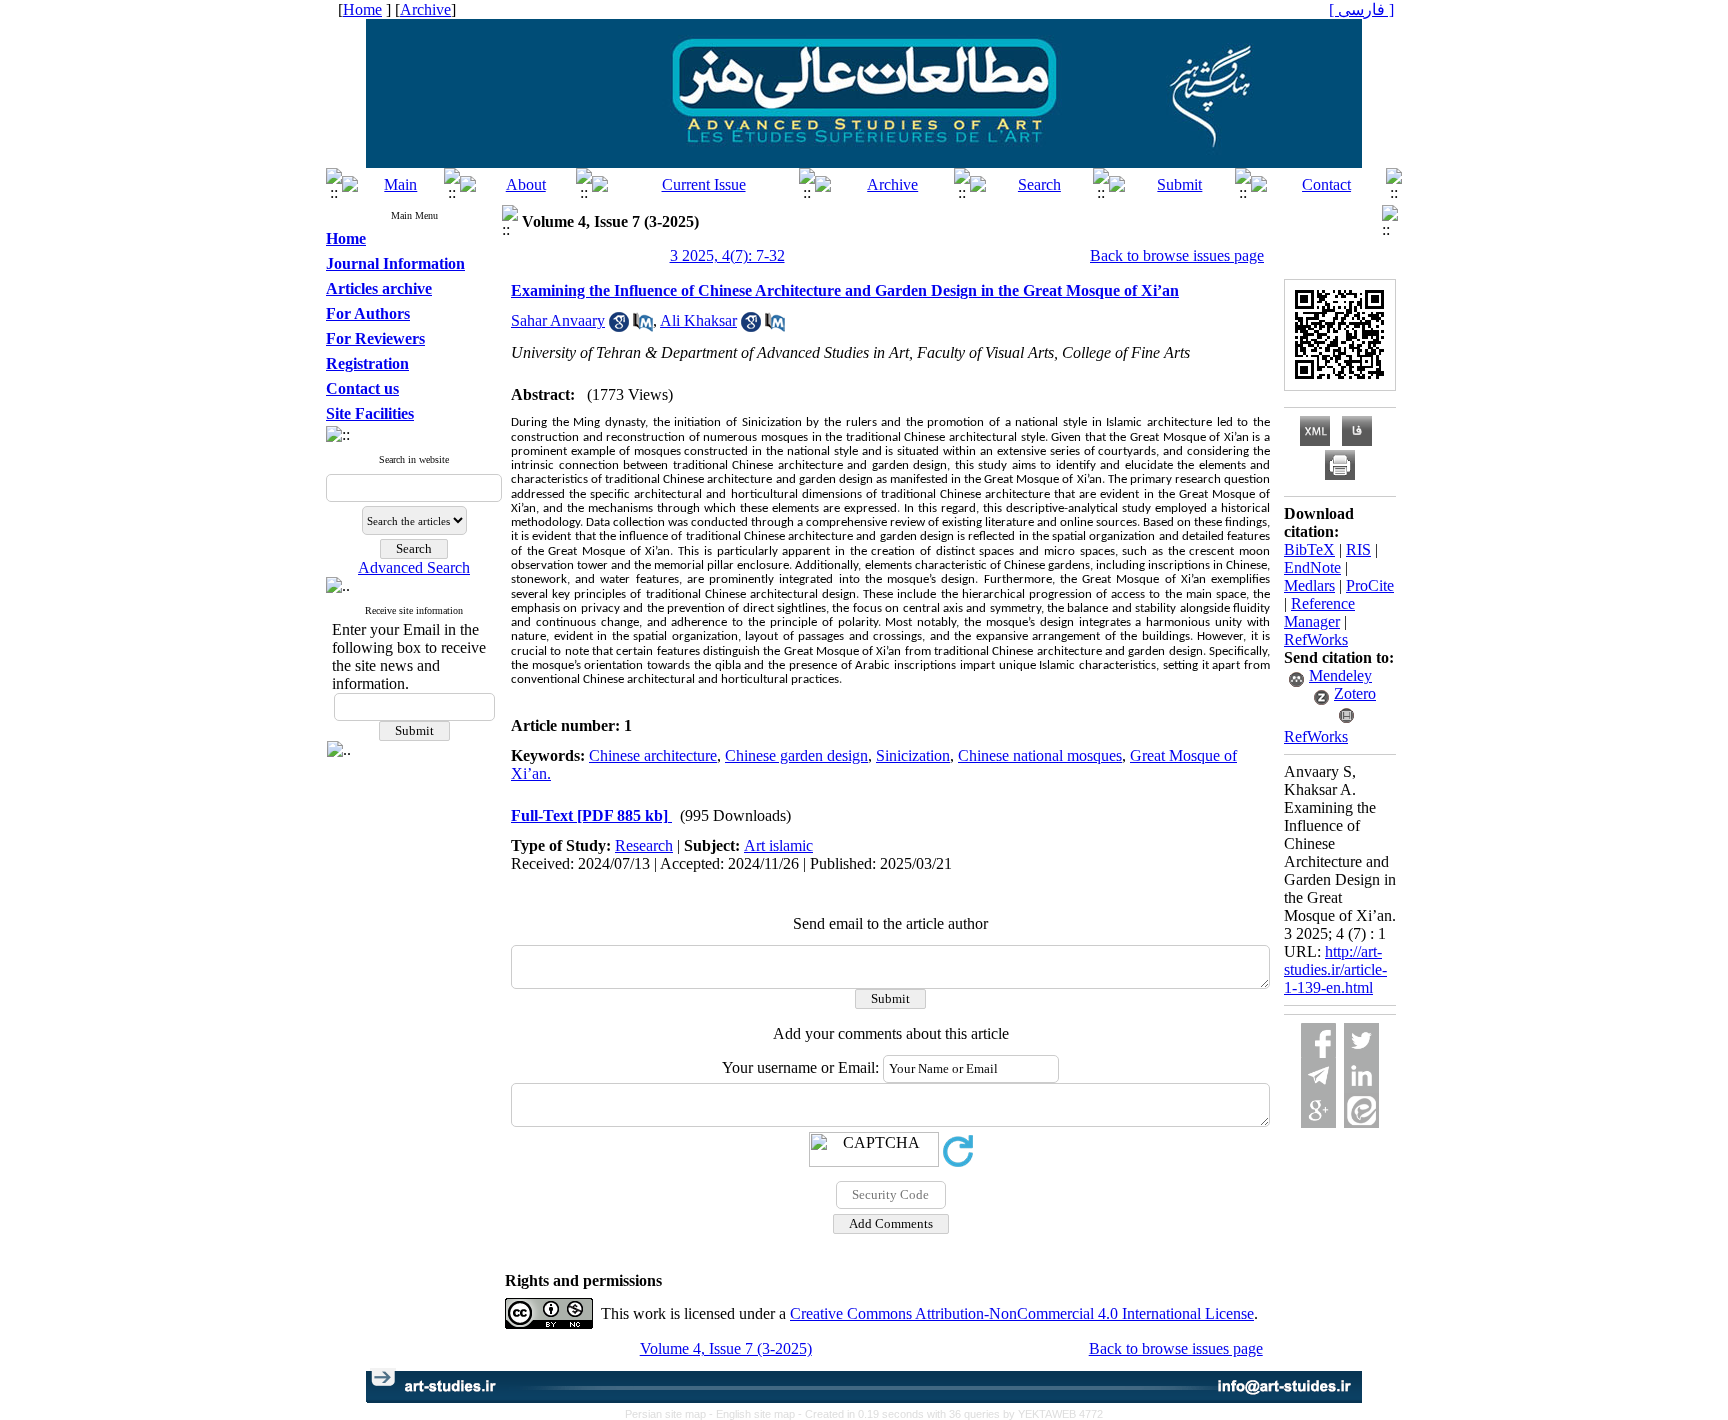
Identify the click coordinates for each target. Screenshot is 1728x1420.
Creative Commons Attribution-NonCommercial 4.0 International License (1022, 1313)
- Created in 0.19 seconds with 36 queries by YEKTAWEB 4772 (950, 1414)
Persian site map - (670, 1414)
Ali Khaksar (698, 320)
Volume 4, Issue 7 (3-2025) (726, 1348)
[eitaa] (1361, 1110)
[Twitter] (1361, 1040)
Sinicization (913, 755)
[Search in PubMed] (643, 326)
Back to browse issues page (1177, 255)
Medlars (1309, 585)
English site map (757, 1414)
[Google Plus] (1318, 1110)
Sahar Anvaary (558, 320)
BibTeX (1309, 549)
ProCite (1370, 585)
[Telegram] (1318, 1075)
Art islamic (778, 845)
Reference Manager (1319, 612)
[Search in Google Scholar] (619, 326)
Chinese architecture (653, 755)
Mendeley (1340, 675)
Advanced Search (414, 567)
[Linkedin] (1361, 1075)
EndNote (1312, 567)
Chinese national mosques (1040, 755)
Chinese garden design (796, 755)
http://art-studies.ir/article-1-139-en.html (1335, 969)
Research (644, 845)
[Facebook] (1318, 1040)
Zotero (1355, 693)
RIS (1358, 549)
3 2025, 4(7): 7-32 (727, 255)
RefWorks (1316, 639)
